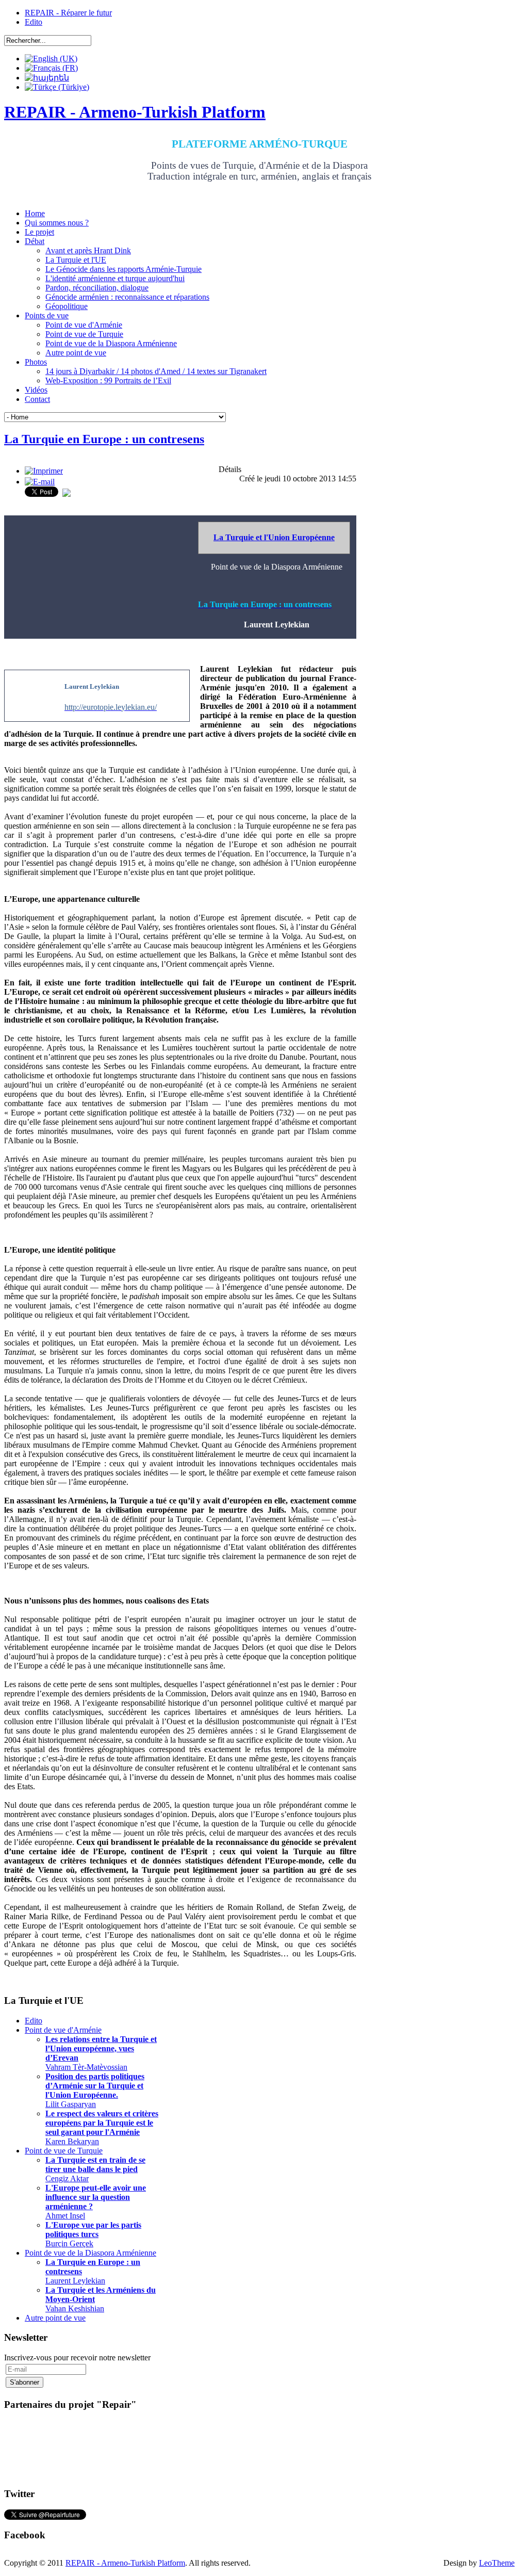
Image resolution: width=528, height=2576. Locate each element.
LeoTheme (497, 2563)
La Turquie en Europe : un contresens (104, 439)
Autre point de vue (55, 2318)
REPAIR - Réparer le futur (68, 13)
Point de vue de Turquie (64, 2151)
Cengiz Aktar (95, 2169)
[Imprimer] (44, 471)
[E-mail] (40, 482)
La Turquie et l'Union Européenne (274, 537)
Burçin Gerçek (93, 2234)
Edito (34, 22)
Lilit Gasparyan (95, 2090)
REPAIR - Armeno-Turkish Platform (125, 2563)
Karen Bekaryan (102, 2127)
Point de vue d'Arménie (63, 2030)
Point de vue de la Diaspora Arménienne (90, 2253)
